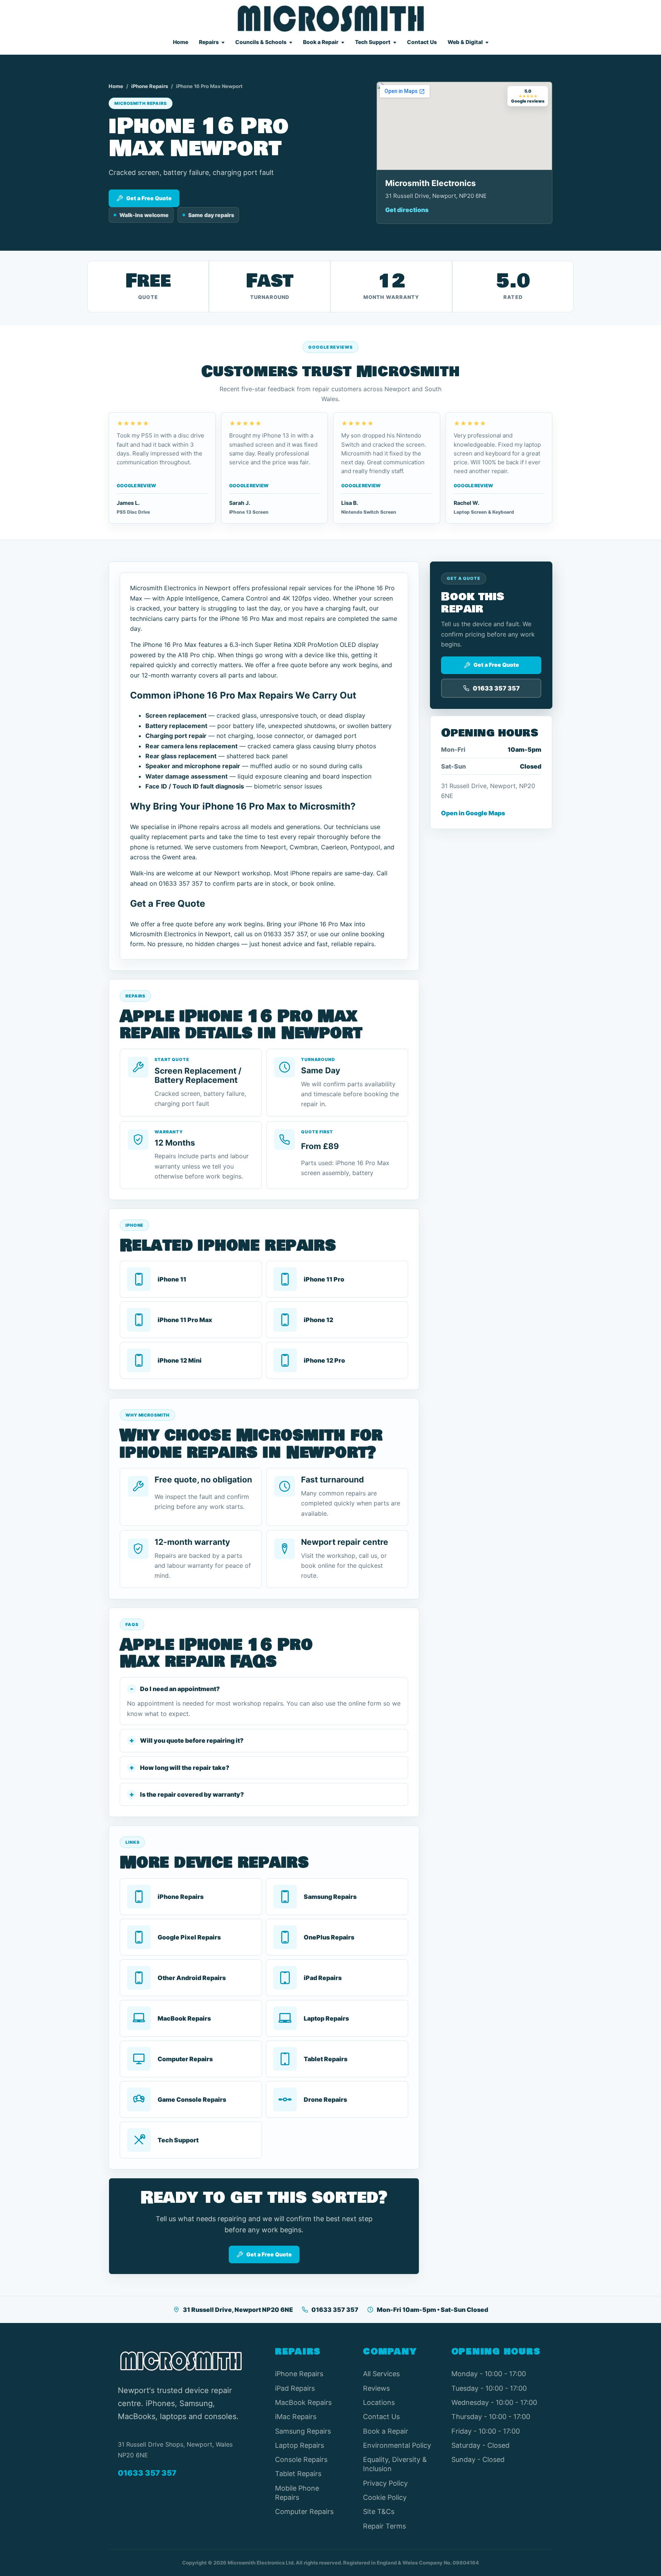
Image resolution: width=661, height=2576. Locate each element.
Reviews (376, 2388)
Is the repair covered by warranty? (192, 1794)
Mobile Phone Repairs (297, 2493)
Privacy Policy (385, 2483)
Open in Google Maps (473, 813)
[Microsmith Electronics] (331, 19)
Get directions (407, 210)
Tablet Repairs (298, 2474)
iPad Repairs (295, 2388)
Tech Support (373, 42)
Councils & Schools (261, 42)
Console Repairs (301, 2459)
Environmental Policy (397, 2445)
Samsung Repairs (303, 2431)
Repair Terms (384, 2526)
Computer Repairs (304, 2512)
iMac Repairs (296, 2417)
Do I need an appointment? (180, 1689)
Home (181, 42)
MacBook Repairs (303, 2402)
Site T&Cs (379, 2512)
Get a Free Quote (149, 198)
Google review (136, 486)
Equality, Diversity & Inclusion (395, 2464)
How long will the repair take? (185, 1768)
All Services (381, 2374)
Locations (379, 2402)
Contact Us (422, 42)
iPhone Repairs (150, 86)
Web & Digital (465, 42)
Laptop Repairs (300, 2445)
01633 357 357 (335, 2310)
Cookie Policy (385, 2497)
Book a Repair (321, 42)
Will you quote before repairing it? (192, 1740)
